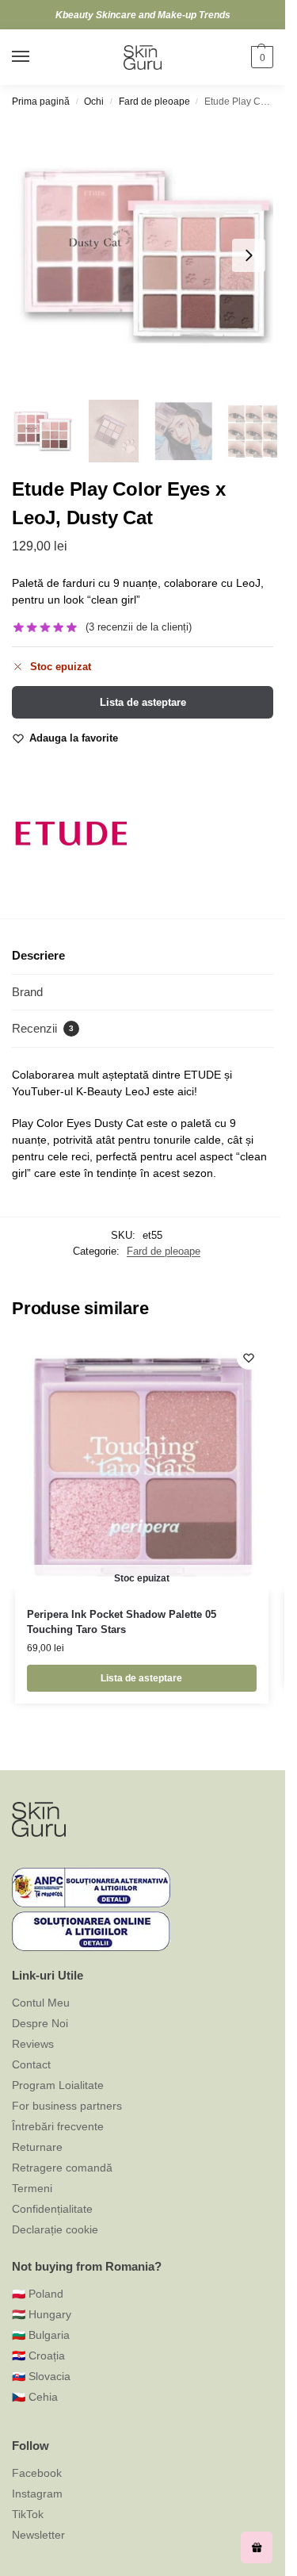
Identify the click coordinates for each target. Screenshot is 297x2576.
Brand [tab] (27, 992)
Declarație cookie (55, 2229)
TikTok (28, 2514)
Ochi (94, 102)
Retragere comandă (62, 2168)
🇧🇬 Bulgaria (41, 2335)
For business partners (67, 2106)
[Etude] (71, 834)
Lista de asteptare (143, 702)
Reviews (33, 2044)
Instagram (37, 2494)
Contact (31, 2064)
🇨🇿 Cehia (35, 2397)
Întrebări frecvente (58, 2126)
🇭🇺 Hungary (42, 2314)
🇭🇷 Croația (38, 2356)
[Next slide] (249, 255)
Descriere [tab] (38, 955)
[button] (260, 57)
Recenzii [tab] (43, 1028)
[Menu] (36, 57)
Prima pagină (41, 102)
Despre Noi (40, 2023)
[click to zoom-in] (148, 255)
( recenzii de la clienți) (139, 627)
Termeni (32, 2188)
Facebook (37, 2473)
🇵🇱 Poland (38, 2294)
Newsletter (38, 2535)
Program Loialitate (58, 2085)
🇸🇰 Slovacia (41, 2376)
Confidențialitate (52, 2209)
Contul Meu (41, 2003)
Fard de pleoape (154, 102)
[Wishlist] (249, 1358)
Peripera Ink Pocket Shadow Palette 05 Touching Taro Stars (122, 1622)
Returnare (37, 2147)
